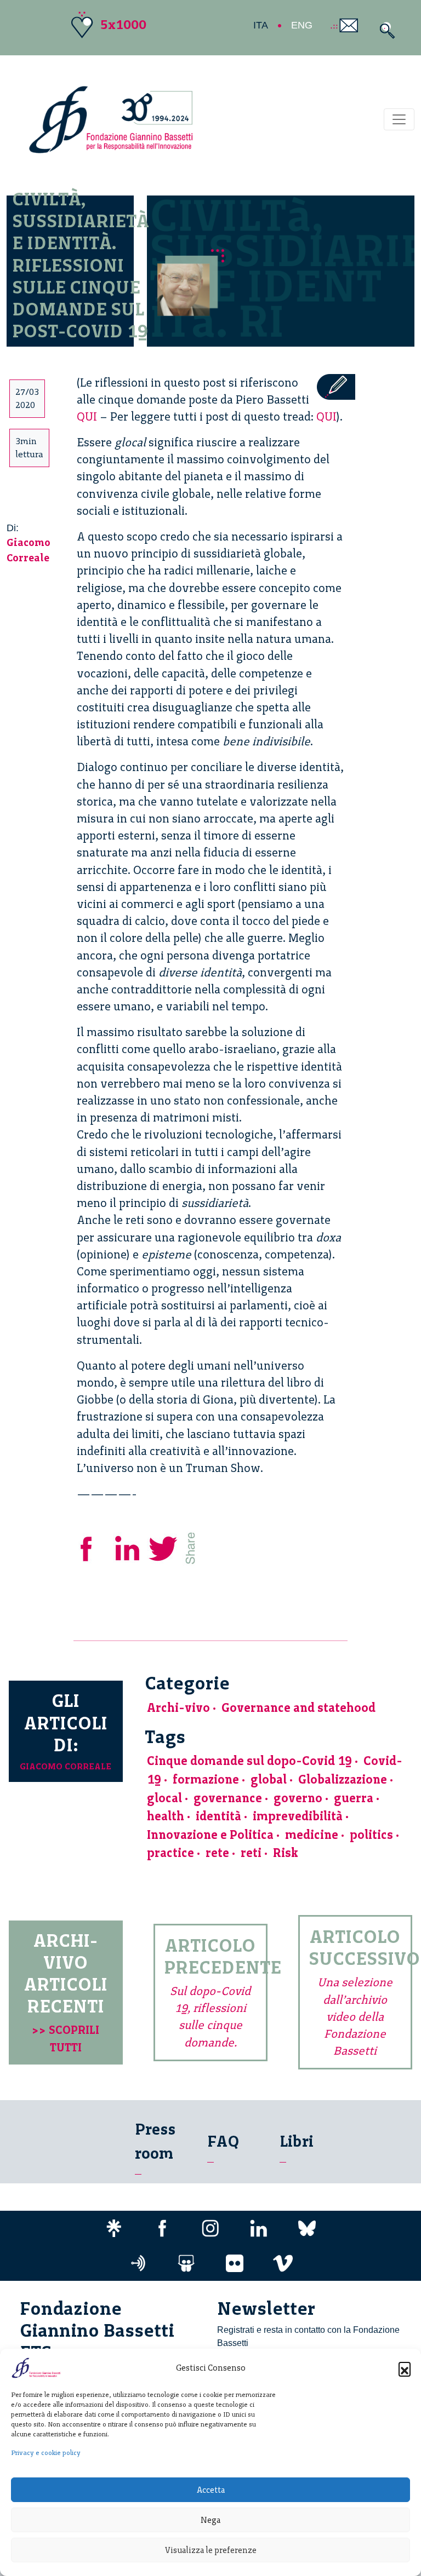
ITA (261, 25)
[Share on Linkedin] (128, 1547)
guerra (354, 1798)
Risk (286, 1853)
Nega (210, 2520)
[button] (405, 2368)
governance (228, 1798)
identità (218, 1816)
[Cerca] (385, 30)
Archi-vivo (178, 1708)
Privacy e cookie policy (46, 2453)
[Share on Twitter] (164, 1547)
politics (371, 1835)
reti (251, 1853)
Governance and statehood (298, 1708)
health (166, 1816)
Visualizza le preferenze (211, 2550)
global (269, 1779)
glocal (164, 1798)
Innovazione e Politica (210, 1835)
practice (170, 1853)
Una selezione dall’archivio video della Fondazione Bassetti (355, 2016)
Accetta (211, 2490)
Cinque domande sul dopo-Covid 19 (249, 1761)
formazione (206, 1779)
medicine (312, 1835)
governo (298, 1798)
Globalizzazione (343, 1779)
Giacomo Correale (66, 1766)
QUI (87, 416)
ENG (302, 25)
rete (217, 1853)
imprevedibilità (298, 1816)
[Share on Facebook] (94, 1547)
